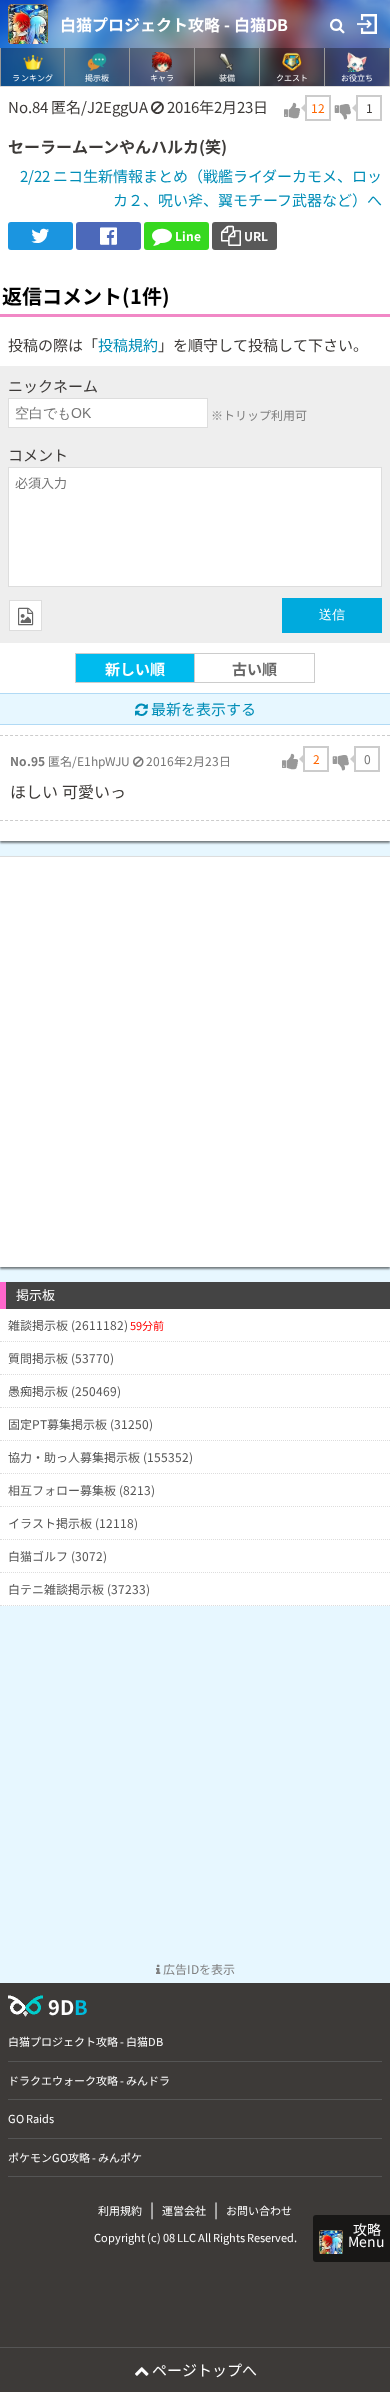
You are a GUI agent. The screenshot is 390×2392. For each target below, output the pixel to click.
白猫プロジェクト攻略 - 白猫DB (174, 24)
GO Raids (31, 2118)
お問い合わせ (259, 2210)
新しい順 (135, 668)
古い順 (254, 668)
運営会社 (184, 2210)
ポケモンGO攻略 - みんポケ (75, 2157)
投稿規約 (128, 344)
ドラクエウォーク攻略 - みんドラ (89, 2080)
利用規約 (120, 2210)
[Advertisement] (195, 1052)
